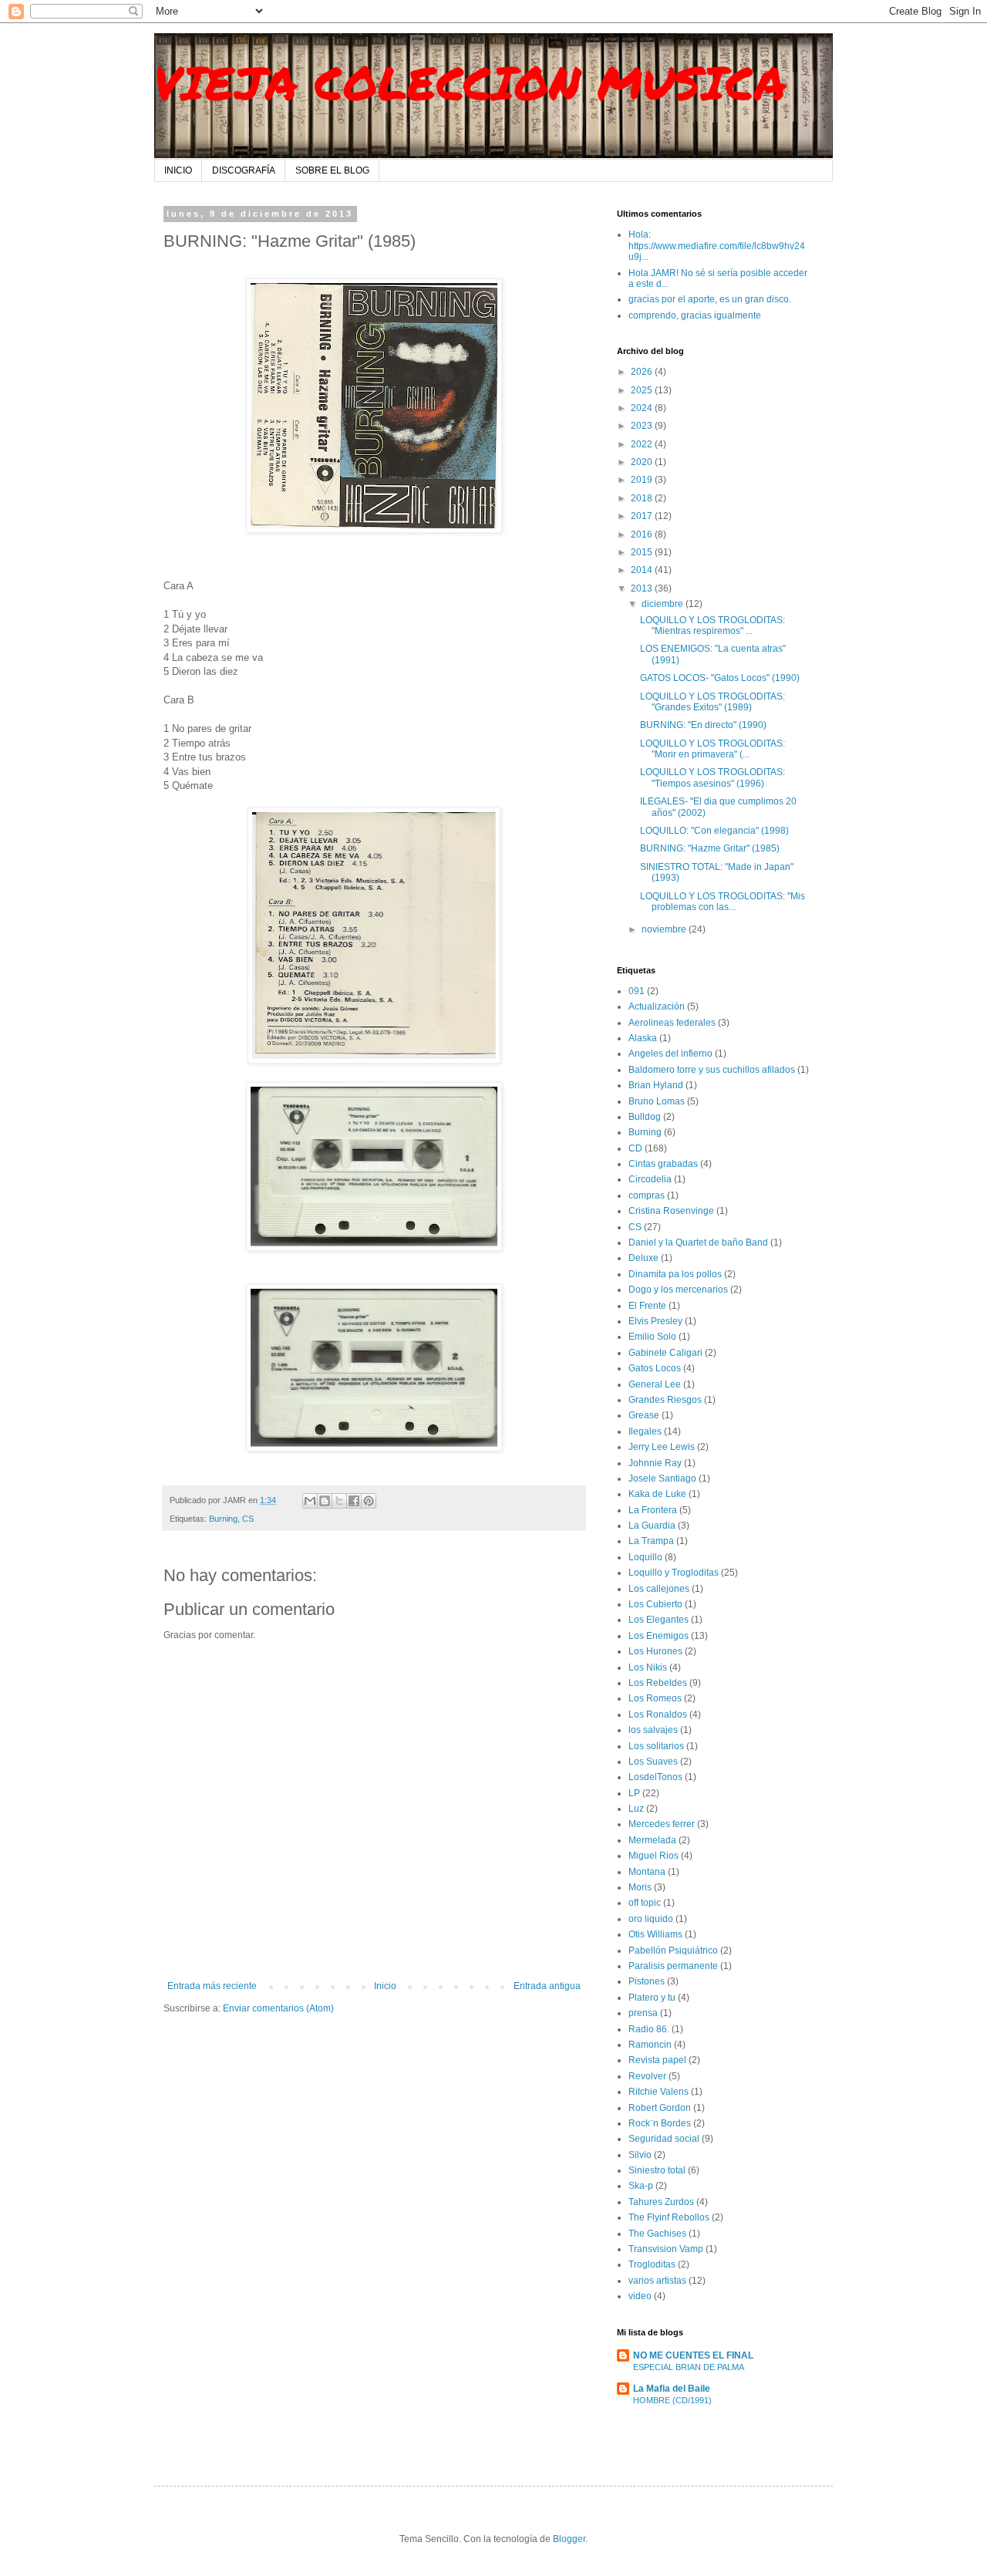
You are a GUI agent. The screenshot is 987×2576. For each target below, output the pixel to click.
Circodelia (650, 1179)
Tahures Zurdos (661, 2202)
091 (637, 991)
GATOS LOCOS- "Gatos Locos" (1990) (720, 678)
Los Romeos (655, 1698)
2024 (643, 408)
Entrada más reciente (212, 1986)
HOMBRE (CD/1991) (672, 2400)
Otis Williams (655, 1934)
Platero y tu (652, 1998)
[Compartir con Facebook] (354, 1501)
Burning (223, 1519)
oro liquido (651, 1919)
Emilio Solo (652, 1337)
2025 (643, 390)
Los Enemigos (659, 1636)
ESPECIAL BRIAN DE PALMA (689, 2367)
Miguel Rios (654, 1856)
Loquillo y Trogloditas (674, 1573)
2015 (643, 552)
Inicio (385, 1986)
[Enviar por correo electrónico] (310, 1501)
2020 (643, 462)
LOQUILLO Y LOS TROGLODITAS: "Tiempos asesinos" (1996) (712, 777)
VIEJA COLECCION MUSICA (470, 82)
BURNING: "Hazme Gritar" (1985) (710, 848)
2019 (643, 480)
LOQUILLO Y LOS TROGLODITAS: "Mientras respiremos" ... (712, 625)
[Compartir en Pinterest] (369, 1501)
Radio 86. (649, 2029)
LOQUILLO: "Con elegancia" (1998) (714, 831)
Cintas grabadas (663, 1164)
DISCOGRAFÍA (244, 170)
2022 (643, 444)
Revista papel (657, 2060)
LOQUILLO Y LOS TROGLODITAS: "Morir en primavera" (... (712, 749)
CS (248, 1519)
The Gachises (657, 2234)
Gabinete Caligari (665, 1353)
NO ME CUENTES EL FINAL (693, 2355)
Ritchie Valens (659, 2092)
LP (634, 1793)
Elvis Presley (655, 1321)
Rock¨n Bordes (660, 2123)
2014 (643, 570)
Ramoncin (650, 2045)
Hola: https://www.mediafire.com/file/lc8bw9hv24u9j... (717, 246)
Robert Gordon (660, 2108)
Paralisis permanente (673, 1966)
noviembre (665, 929)
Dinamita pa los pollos (675, 1274)
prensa (643, 2013)
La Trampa (651, 1541)
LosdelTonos (655, 1777)
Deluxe (643, 1258)
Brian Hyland (656, 1085)
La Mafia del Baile (672, 2389)
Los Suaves (653, 1762)
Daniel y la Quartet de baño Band (698, 1242)
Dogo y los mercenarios (678, 1290)
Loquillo (645, 1557)
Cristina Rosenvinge (671, 1211)
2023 (643, 426)
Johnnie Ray (655, 1463)
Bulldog (645, 1117)
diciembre (664, 604)
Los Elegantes (659, 1620)
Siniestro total (657, 2170)
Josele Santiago (662, 1479)
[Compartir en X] (339, 1501)
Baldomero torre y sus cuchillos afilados (712, 1070)
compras (647, 1195)
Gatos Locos (655, 1368)
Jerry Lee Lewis (662, 1447)
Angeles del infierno (670, 1054)
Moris (640, 1887)
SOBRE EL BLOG (332, 170)
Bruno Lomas (657, 1101)
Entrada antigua (547, 1986)
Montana (647, 1872)
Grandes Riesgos (665, 1400)
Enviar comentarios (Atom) (278, 2008)
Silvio (640, 2155)
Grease (644, 1415)
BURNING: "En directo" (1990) (703, 725)
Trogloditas (652, 2264)
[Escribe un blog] (325, 1501)
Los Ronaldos (658, 1715)
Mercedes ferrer (662, 1824)
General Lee (655, 1384)
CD (635, 1148)
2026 (643, 372)
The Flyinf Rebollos (669, 2217)
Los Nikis (648, 1667)
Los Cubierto (655, 1604)
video (640, 2296)
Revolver (647, 2076)
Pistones (647, 1981)
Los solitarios (656, 1746)
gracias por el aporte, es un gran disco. (710, 299)
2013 (643, 588)
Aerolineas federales (672, 1023)
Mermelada (652, 1840)
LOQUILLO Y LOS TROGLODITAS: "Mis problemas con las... (723, 902)
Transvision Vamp (666, 2249)
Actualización (657, 1006)
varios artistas (657, 2281)
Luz (636, 1809)
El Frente (647, 1306)
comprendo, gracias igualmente (695, 315)
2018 (643, 498)
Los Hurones (655, 1651)
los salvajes (653, 1730)
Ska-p (641, 2186)
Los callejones (659, 1589)
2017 (643, 516)
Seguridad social (664, 2139)
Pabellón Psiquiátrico (673, 1951)
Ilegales (645, 1431)
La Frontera (653, 1510)
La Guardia (652, 1526)
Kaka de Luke (657, 1494)
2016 (643, 534)
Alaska (643, 1038)
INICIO (178, 170)
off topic (645, 1903)
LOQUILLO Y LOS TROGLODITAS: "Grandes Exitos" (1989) (712, 702)
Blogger (569, 2539)
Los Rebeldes (658, 1683)
